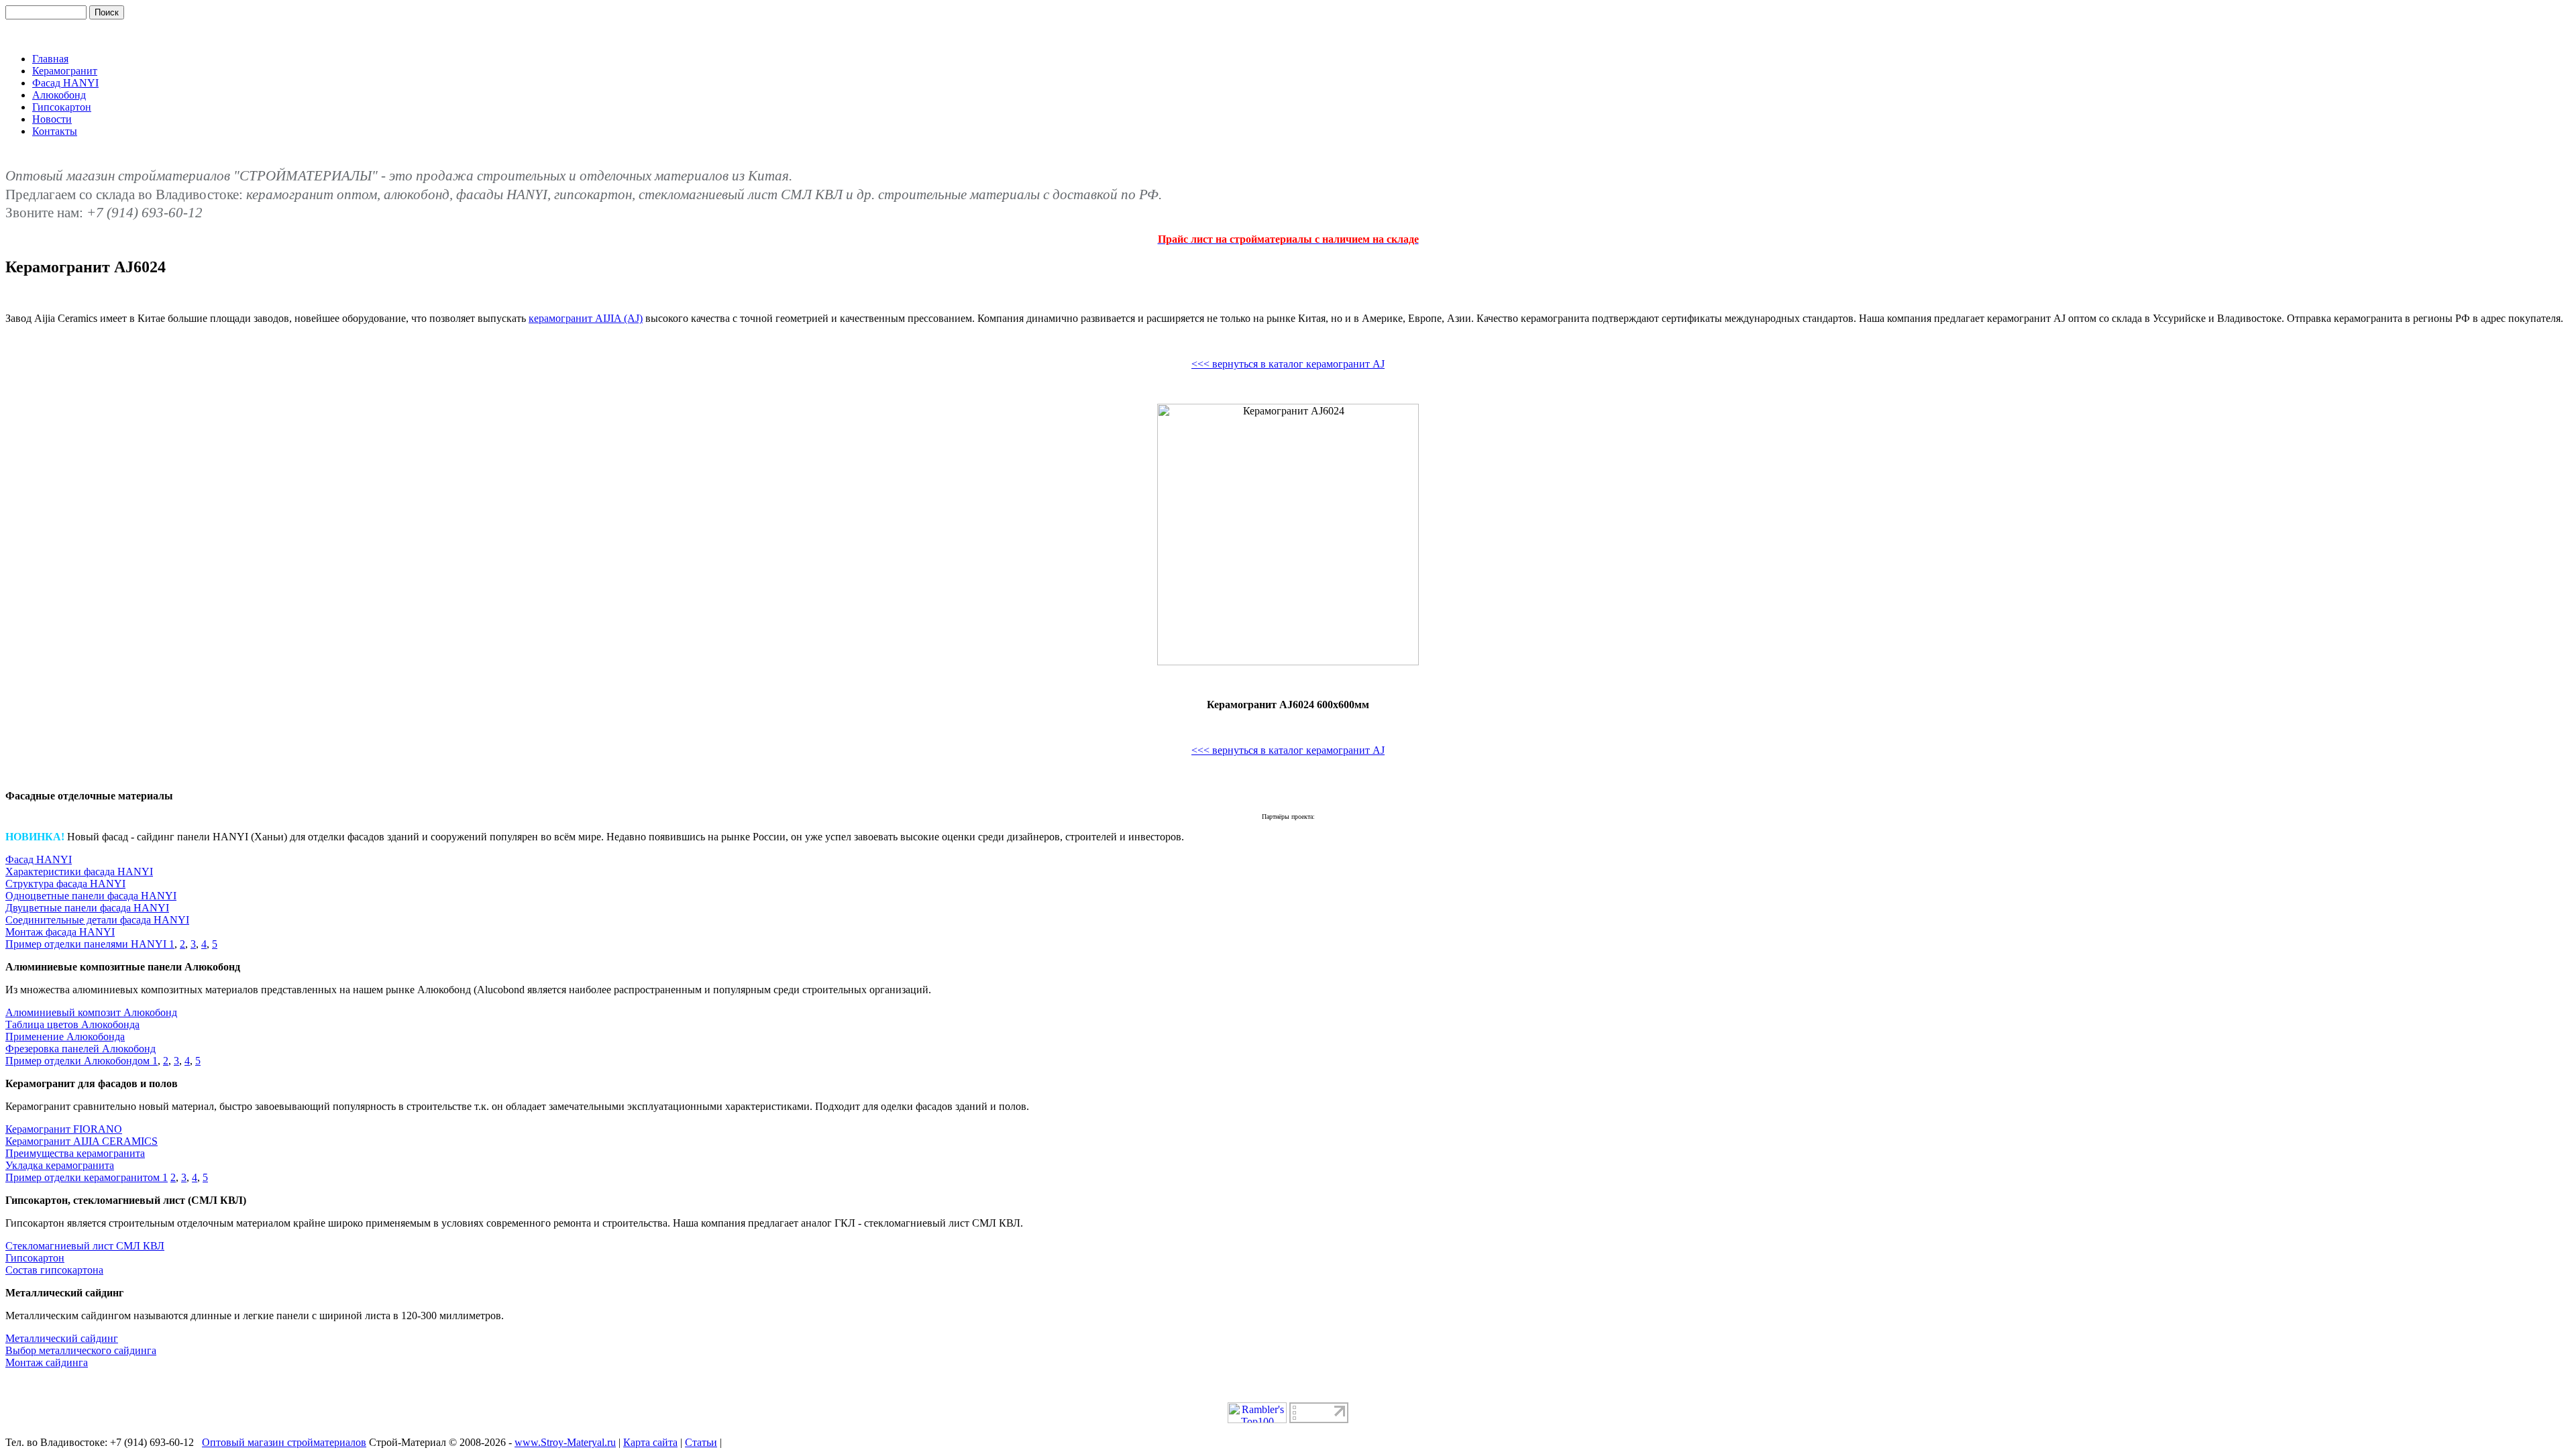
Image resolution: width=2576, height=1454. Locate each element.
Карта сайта (650, 1442)
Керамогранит (65, 71)
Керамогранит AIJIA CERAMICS (82, 1141)
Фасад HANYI (65, 83)
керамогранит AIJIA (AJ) (586, 318)
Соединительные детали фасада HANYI (97, 920)
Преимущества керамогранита (75, 1153)
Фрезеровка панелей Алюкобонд (80, 1049)
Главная (50, 59)
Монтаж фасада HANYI (60, 932)
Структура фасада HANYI (65, 884)
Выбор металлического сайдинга (81, 1350)
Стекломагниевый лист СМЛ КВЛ (85, 1246)
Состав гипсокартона (54, 1270)
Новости (52, 119)
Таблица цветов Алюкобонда (72, 1024)
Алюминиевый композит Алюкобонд (91, 1012)
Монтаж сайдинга (47, 1362)
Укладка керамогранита (60, 1165)
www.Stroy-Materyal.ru (565, 1442)
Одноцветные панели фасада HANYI (91, 896)
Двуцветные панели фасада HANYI (87, 908)
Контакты (55, 131)
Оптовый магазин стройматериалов (284, 1442)
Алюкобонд (59, 95)
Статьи (701, 1442)
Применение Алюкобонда (65, 1037)
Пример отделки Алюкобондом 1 (82, 1061)
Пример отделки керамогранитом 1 (87, 1177)
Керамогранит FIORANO (64, 1129)
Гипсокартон (62, 107)
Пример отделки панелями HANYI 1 (90, 944)
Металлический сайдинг (62, 1338)
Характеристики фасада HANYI (79, 872)
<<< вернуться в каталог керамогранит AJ (1288, 364)
